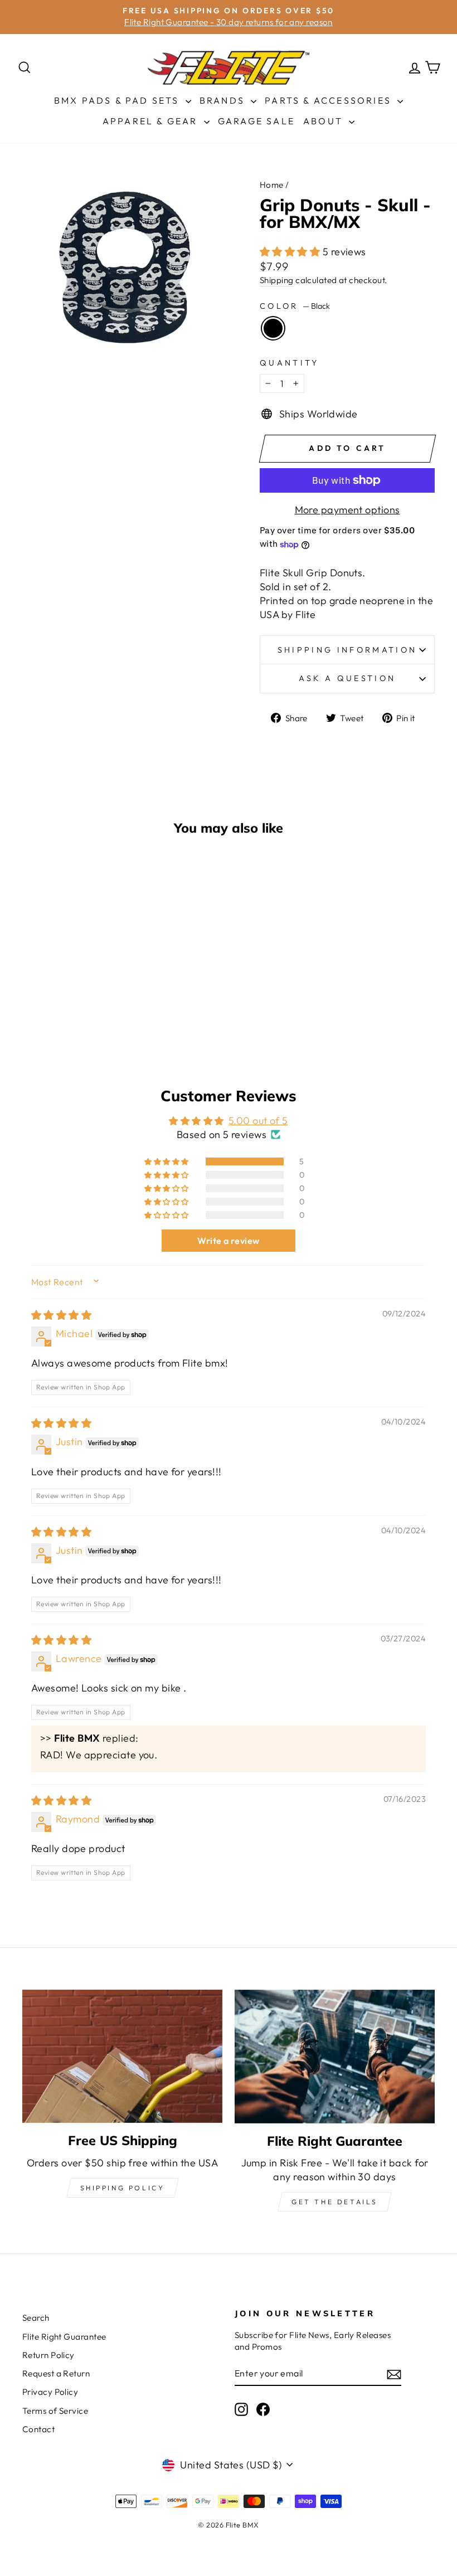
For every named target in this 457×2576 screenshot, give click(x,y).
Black (273, 328)
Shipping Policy (123, 2188)
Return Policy (48, 2355)
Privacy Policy (50, 2392)
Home (272, 185)
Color (295, 306)
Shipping (277, 280)
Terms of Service (55, 2411)
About (325, 121)
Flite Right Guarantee (64, 2337)
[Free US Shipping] (122, 2056)
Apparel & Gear (152, 121)
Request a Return (56, 2373)
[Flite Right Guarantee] (335, 2057)
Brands (224, 100)
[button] (291, 252)
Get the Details (335, 2202)
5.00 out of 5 (258, 1121)
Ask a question (347, 678)
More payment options (347, 510)
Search (36, 2318)
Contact (38, 2429)
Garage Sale (256, 121)
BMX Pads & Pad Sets (118, 100)
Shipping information (347, 650)
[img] (61, 1315)
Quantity (290, 363)
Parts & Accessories (330, 100)
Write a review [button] (228, 1241)
